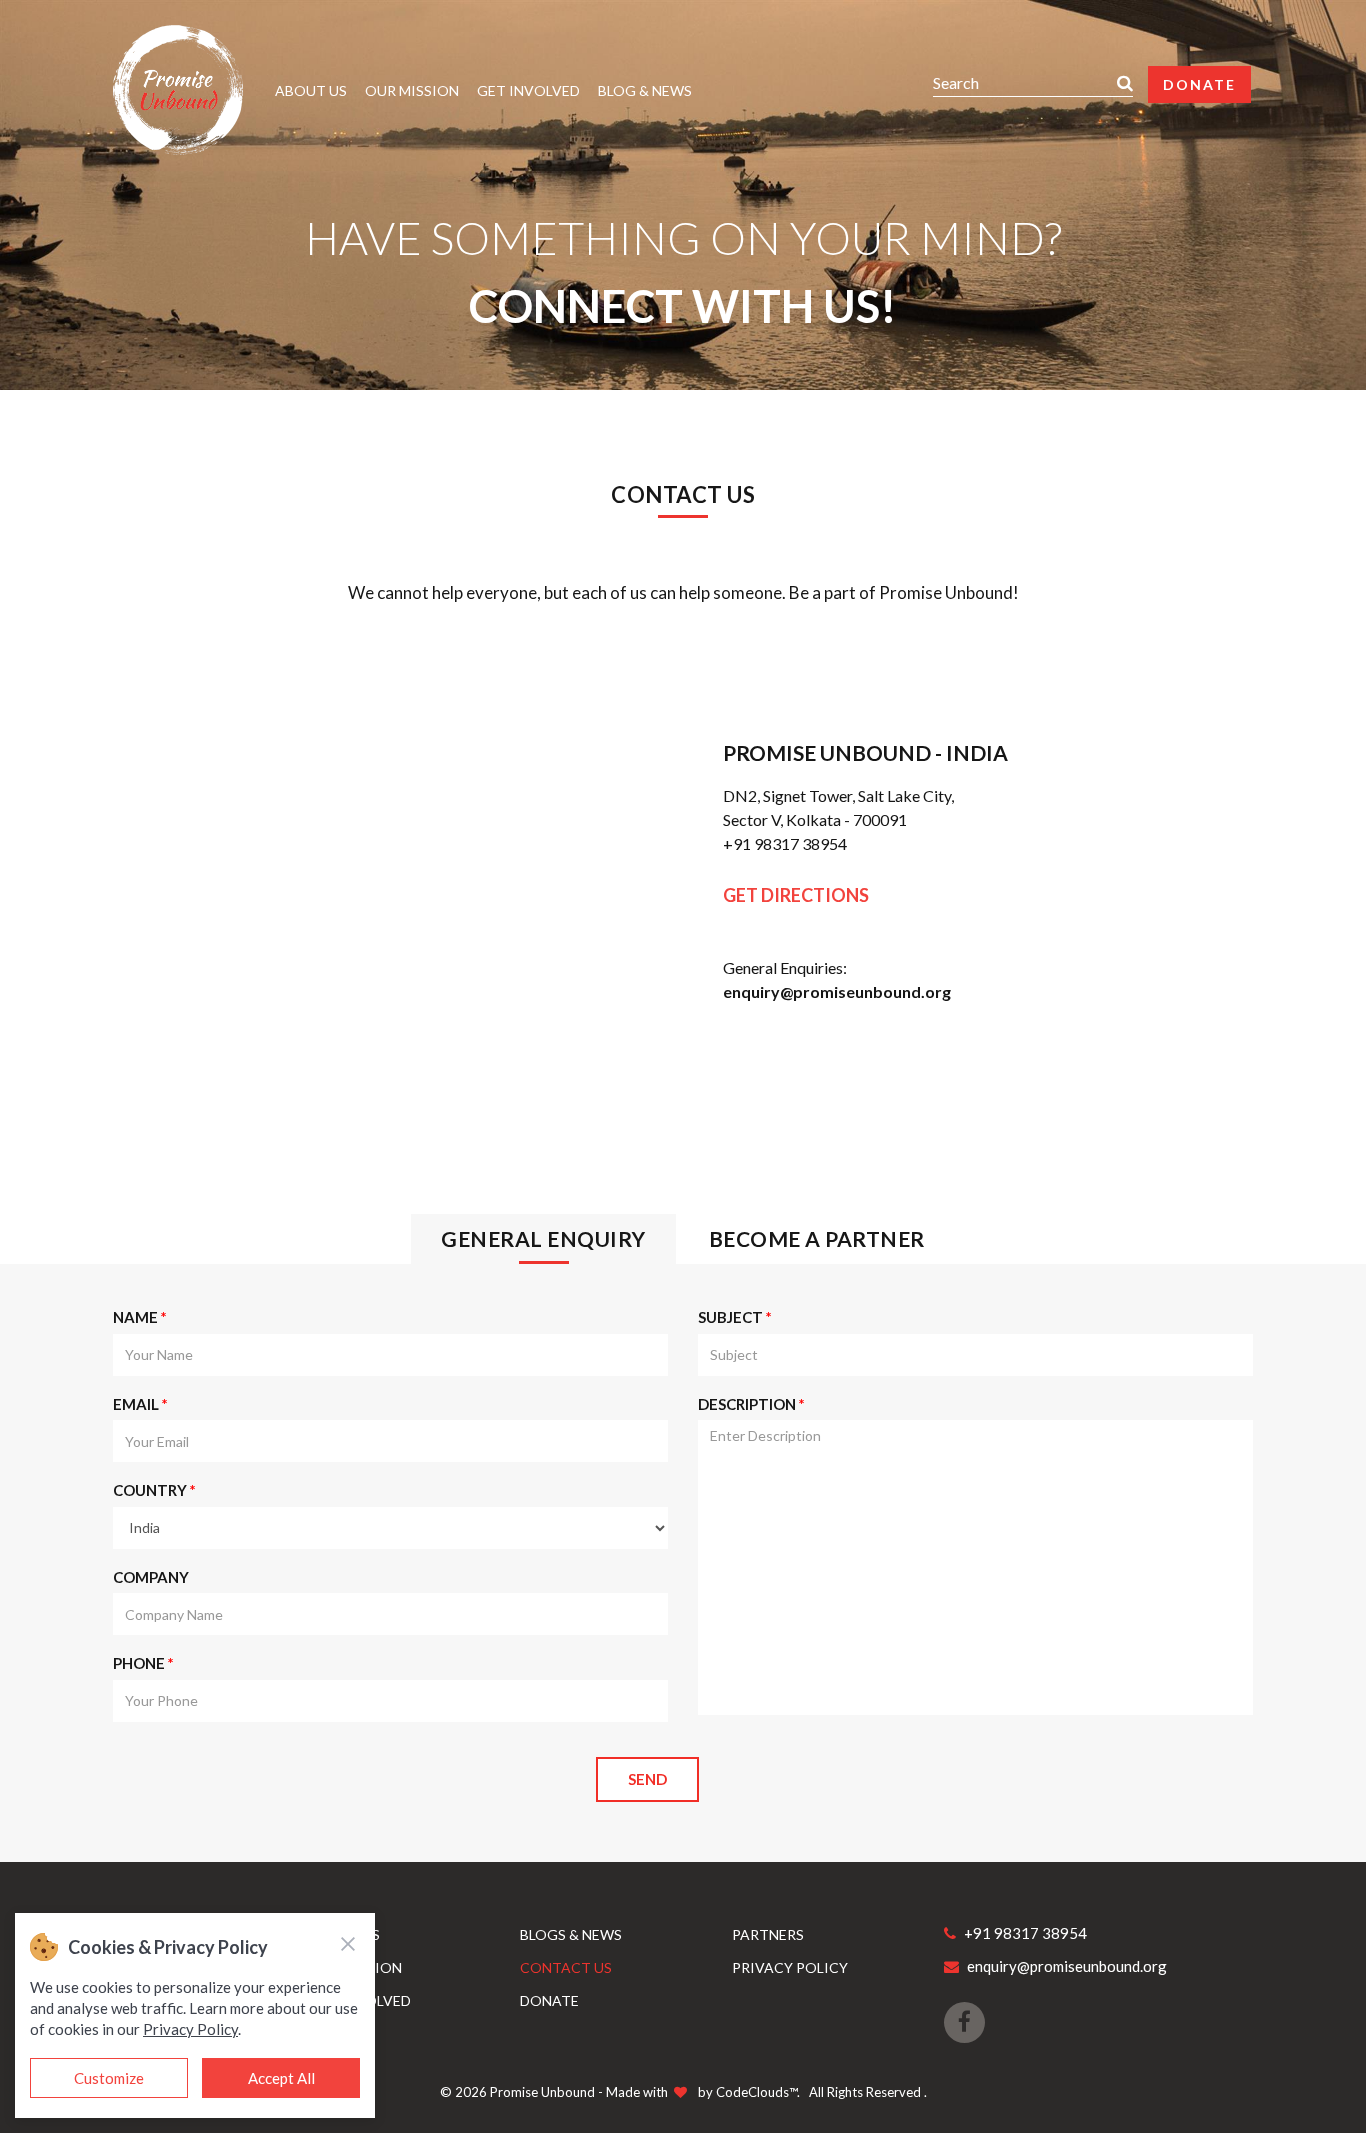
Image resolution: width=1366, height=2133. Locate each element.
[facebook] (964, 2022)
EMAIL (140, 1404)
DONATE (549, 2000)
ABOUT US (311, 90)
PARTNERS (768, 1934)
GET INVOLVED (528, 90)
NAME (140, 1317)
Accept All (281, 2078)
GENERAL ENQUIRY (543, 1238)
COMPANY (151, 1577)
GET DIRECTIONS (796, 895)
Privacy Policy (190, 2029)
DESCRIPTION (751, 1404)
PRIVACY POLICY (790, 1967)
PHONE (143, 1663)
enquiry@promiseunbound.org (837, 991)
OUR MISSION (412, 90)
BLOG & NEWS (645, 90)
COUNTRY (154, 1490)
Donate (1199, 84)
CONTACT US (566, 1967)
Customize (109, 2078)
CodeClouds (752, 2092)
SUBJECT (735, 1317)
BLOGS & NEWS (571, 1934)
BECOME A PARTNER (817, 1238)
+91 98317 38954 (785, 843)
